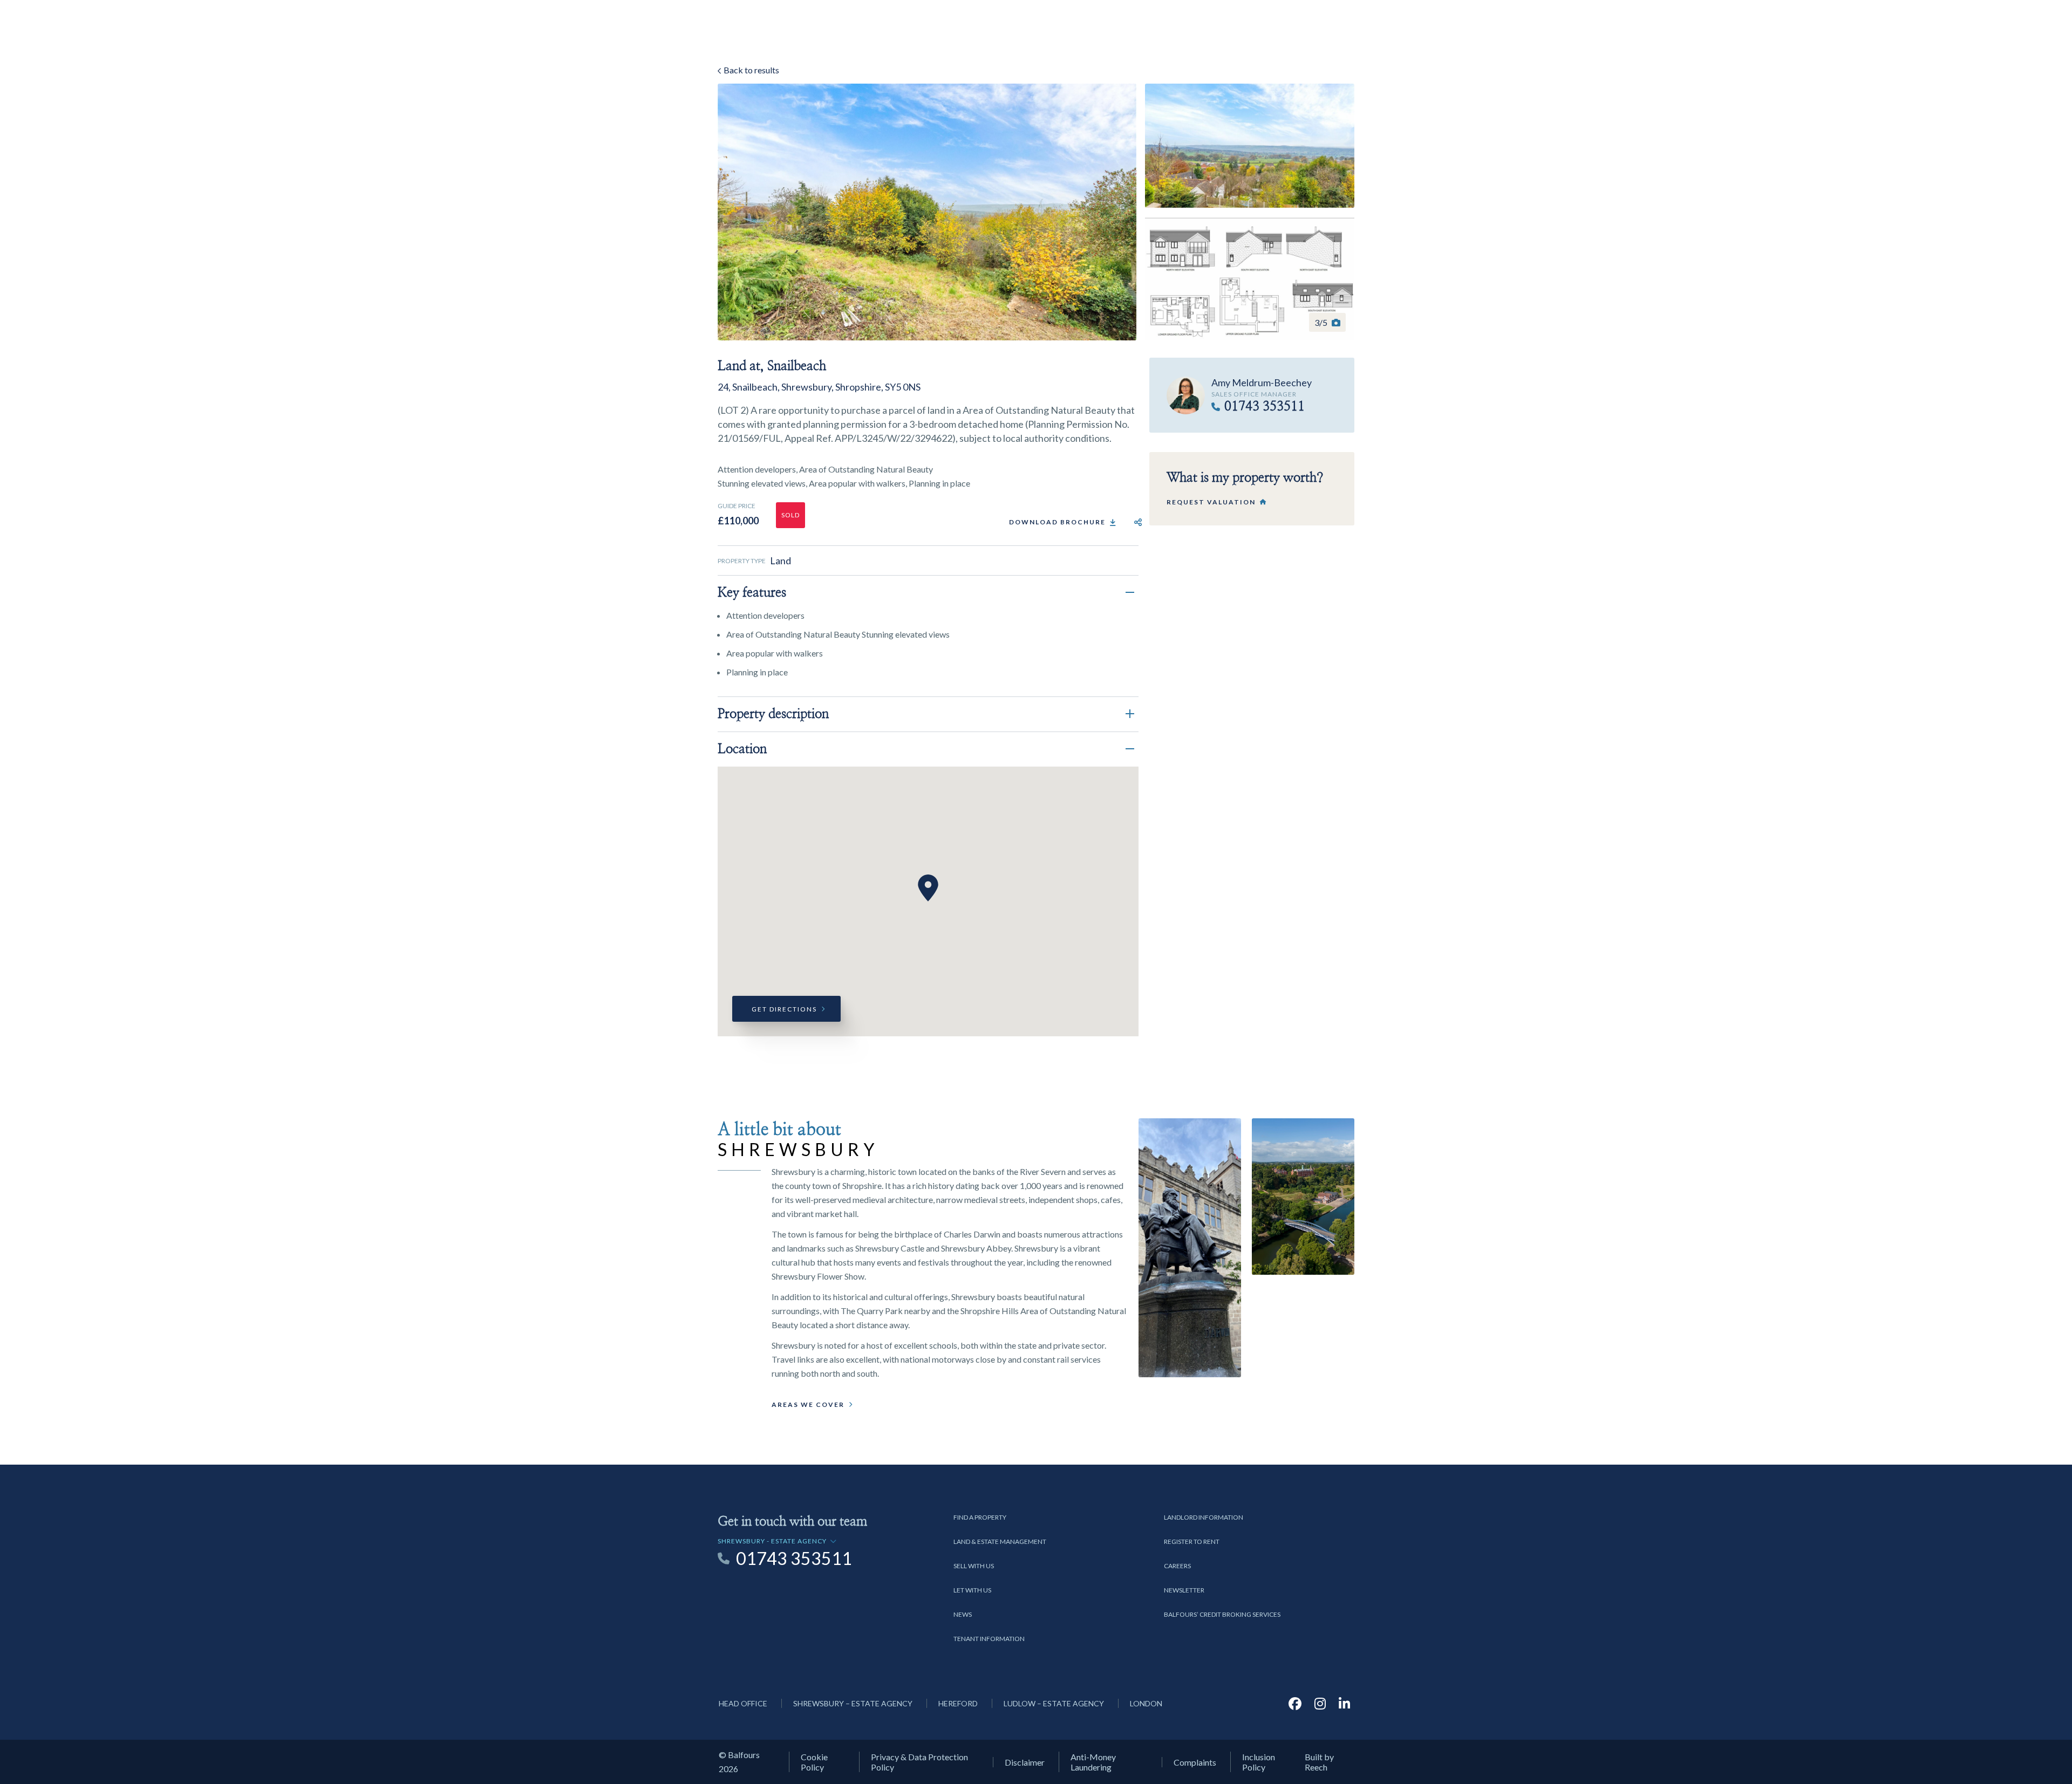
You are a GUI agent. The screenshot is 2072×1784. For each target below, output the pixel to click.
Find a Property (980, 1517)
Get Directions (784, 1009)
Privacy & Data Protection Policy (919, 1762)
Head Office (743, 1703)
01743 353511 (1265, 407)
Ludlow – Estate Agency (1054, 1703)
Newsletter (1184, 1590)
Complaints (1195, 1762)
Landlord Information (1204, 1517)
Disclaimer (1025, 1762)
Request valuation (1211, 502)
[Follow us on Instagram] (1320, 1703)
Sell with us (974, 1566)
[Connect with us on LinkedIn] (1344, 1703)
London (1146, 1703)
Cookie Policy (814, 1762)
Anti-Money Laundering (1093, 1762)
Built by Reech (1319, 1762)
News (963, 1614)
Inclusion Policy (1259, 1762)
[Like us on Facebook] (1295, 1703)
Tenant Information (989, 1639)
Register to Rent (1192, 1542)
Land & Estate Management (1000, 1542)
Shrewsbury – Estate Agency (853, 1703)
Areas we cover (808, 1404)
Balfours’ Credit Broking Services (1222, 1614)
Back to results (751, 70)
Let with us (972, 1590)
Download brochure (1057, 522)
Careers (1177, 1566)
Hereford (958, 1703)
